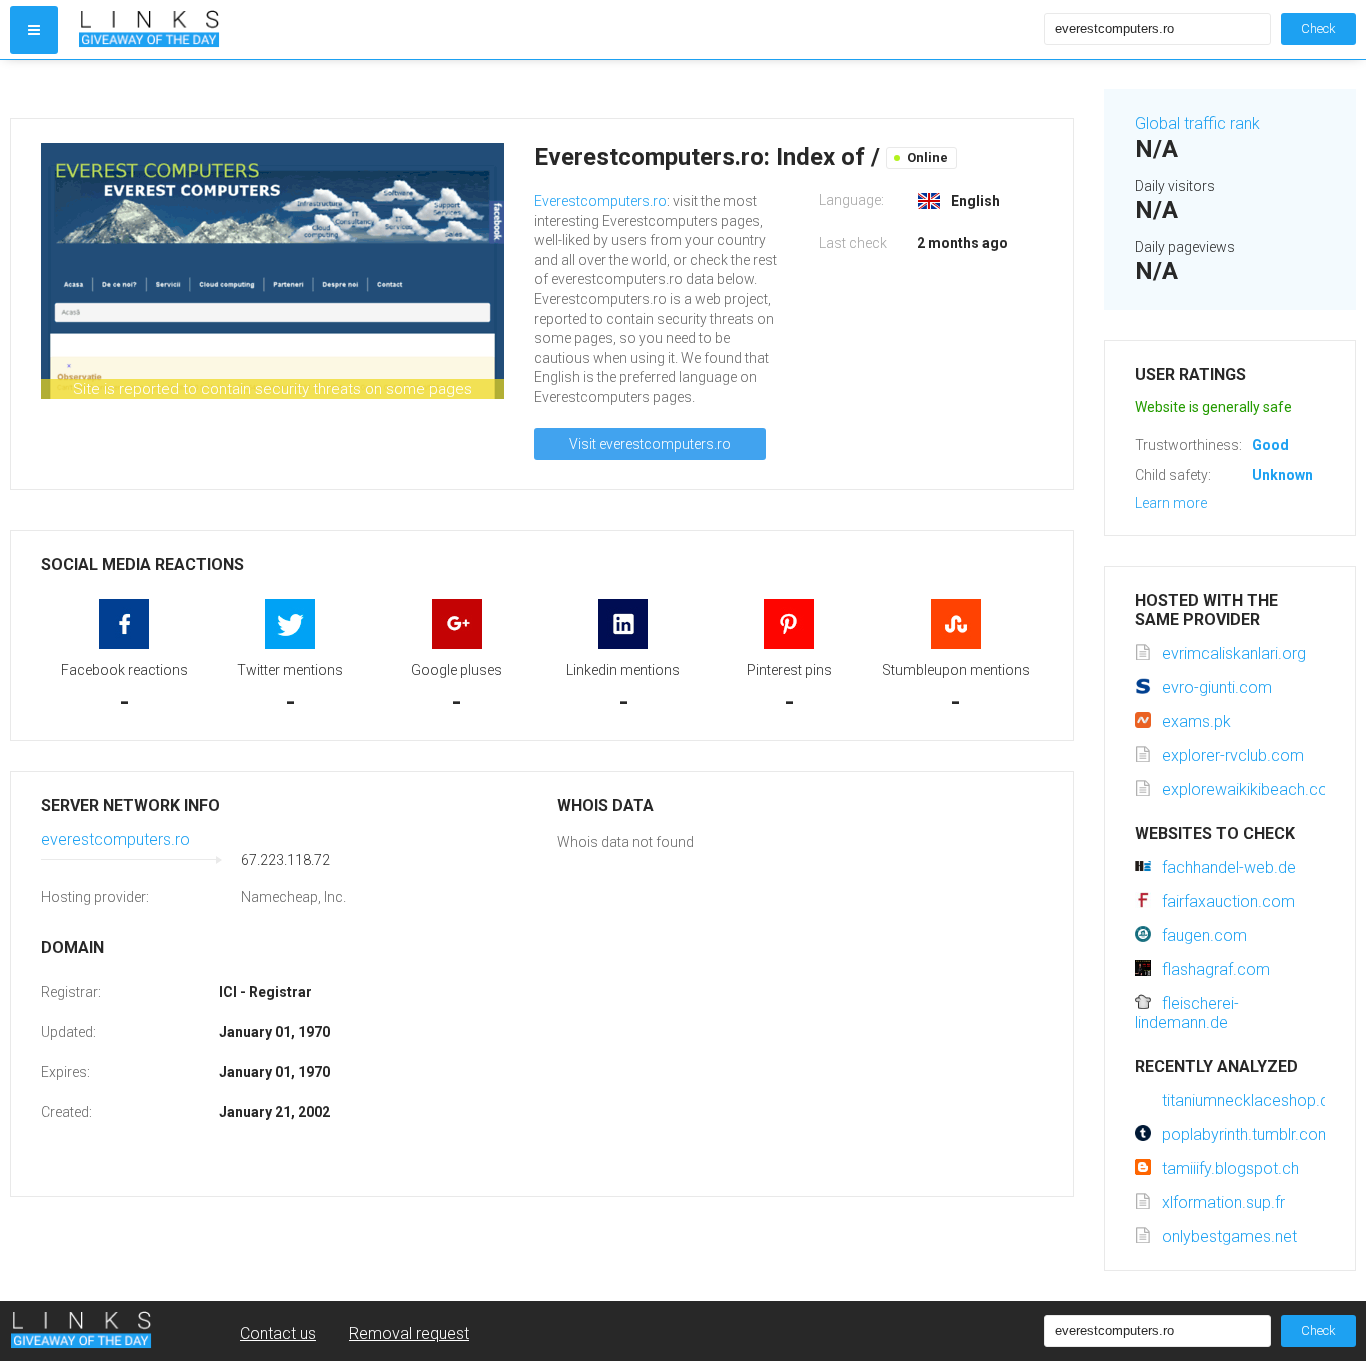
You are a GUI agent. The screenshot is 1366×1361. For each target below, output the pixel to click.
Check (1318, 28)
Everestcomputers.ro (600, 201)
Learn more (1171, 503)
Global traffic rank (1197, 123)
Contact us (278, 1333)
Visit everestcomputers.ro (650, 444)
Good (1270, 445)
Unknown (1282, 475)
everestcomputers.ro (115, 839)
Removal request (409, 1333)
